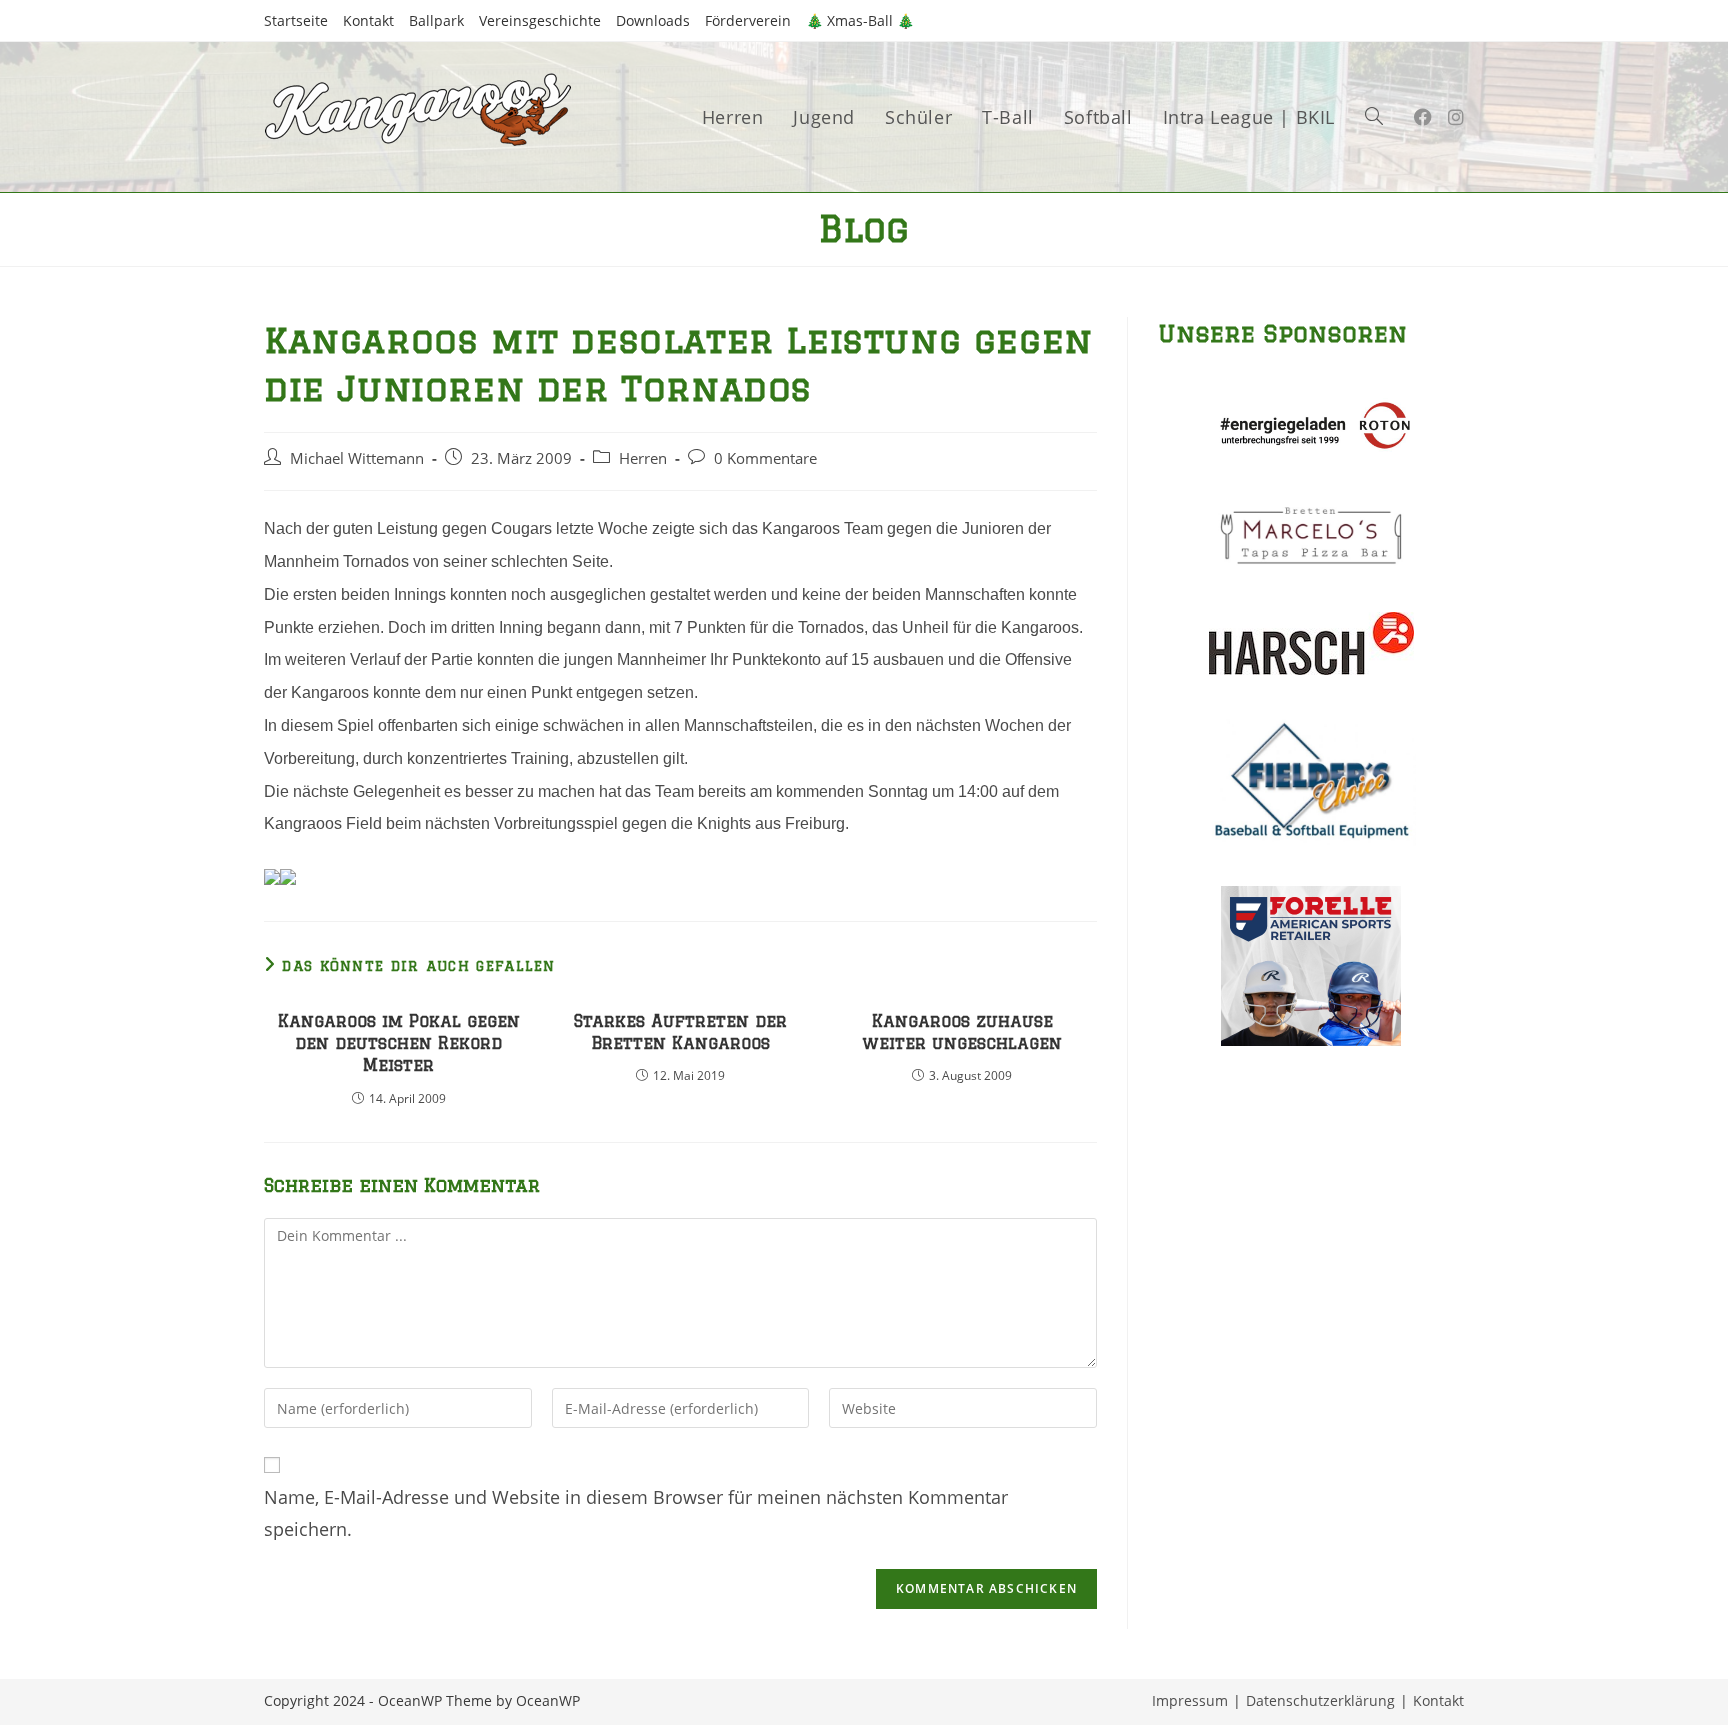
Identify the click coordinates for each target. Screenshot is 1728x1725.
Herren (643, 458)
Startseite (296, 20)
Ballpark (436, 20)
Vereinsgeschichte (540, 20)
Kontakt (368, 20)
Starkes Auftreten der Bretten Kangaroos (680, 1032)
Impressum (1190, 1700)
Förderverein (748, 20)
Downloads (653, 20)
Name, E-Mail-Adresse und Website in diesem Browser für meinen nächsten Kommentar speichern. (636, 1513)
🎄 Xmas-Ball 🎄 (860, 20)
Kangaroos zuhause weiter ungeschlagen (962, 1032)
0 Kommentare (765, 458)
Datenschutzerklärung (1320, 1700)
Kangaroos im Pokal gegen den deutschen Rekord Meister (399, 1043)
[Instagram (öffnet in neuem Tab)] (1456, 117)
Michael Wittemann (357, 458)
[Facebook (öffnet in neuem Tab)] (1423, 117)
